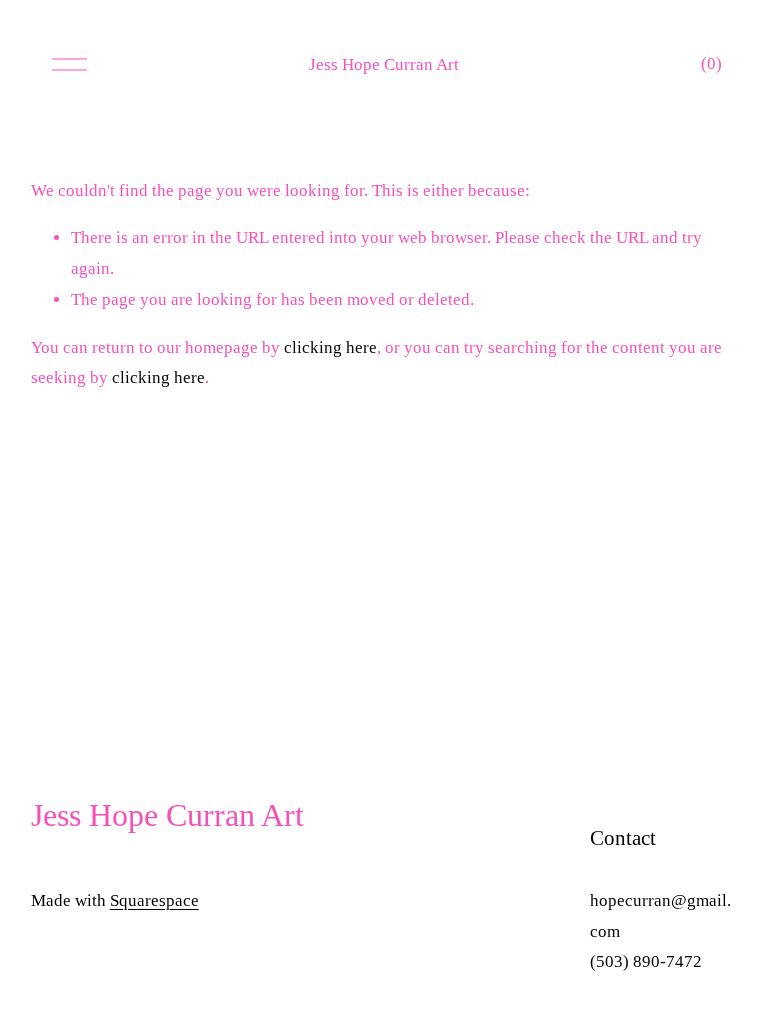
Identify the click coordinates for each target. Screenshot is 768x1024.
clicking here (330, 347)
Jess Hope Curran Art (384, 64)
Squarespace (154, 900)
